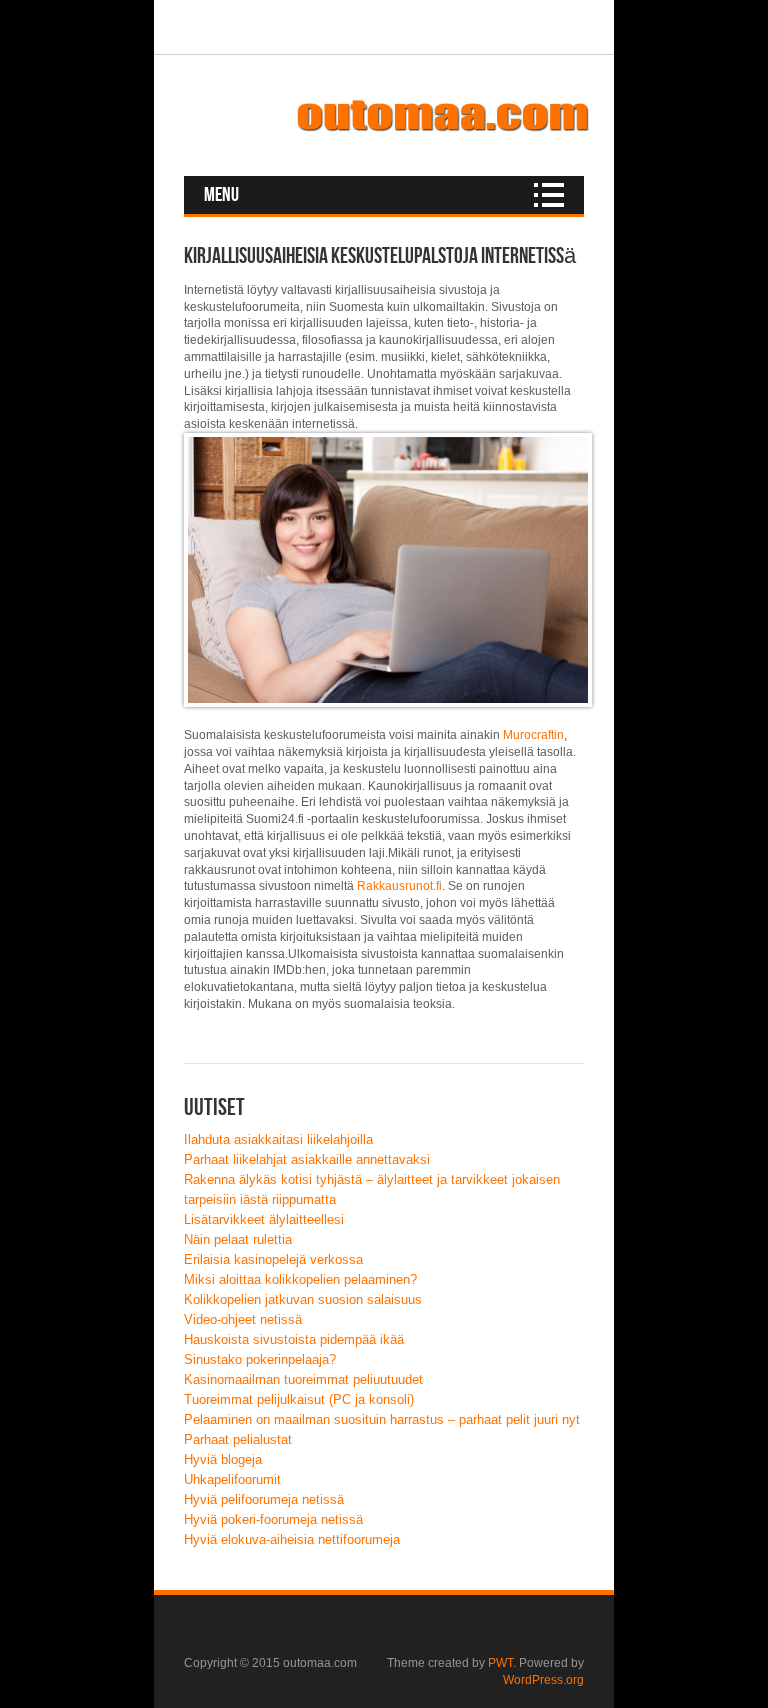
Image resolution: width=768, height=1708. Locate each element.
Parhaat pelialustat (238, 1439)
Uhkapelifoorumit (232, 1479)
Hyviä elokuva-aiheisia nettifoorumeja (292, 1539)
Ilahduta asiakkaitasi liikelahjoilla (278, 1139)
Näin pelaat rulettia (238, 1239)
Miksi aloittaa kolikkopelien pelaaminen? (300, 1279)
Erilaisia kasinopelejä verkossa (273, 1259)
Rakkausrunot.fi (399, 886)
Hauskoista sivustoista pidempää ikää (294, 1339)
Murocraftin (533, 735)
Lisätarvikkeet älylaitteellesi (264, 1219)
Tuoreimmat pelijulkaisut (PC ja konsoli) (299, 1399)
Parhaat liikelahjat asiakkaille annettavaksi (307, 1159)
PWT (500, 1663)
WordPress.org (543, 1680)
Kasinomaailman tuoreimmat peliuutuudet (303, 1379)
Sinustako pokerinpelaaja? (260, 1359)
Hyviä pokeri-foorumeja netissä (273, 1519)
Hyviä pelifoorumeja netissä (264, 1499)
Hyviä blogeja (223, 1459)
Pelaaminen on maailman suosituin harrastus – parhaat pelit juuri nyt (382, 1419)
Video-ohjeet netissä (243, 1319)
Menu (221, 195)
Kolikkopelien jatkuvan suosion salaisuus (303, 1299)
